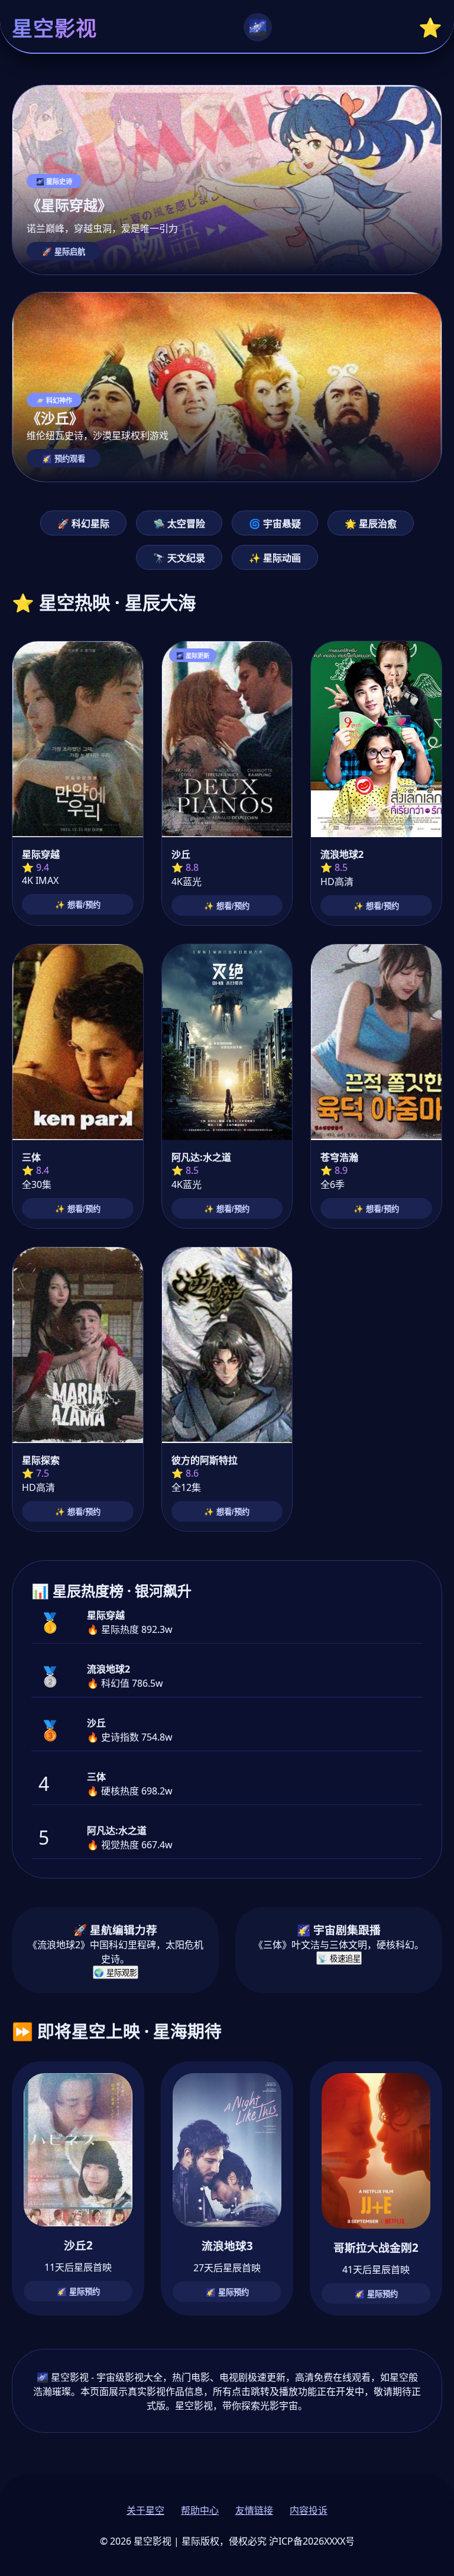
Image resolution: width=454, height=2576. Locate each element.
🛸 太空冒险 (179, 524)
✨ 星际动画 (275, 558)
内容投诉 (309, 2510)
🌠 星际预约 (78, 2292)
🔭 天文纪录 (179, 558)
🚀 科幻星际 (83, 524)
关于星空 (145, 2510)
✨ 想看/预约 (78, 905)
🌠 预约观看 (64, 459)
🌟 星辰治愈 (371, 524)
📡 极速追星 (339, 1959)
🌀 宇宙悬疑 (275, 524)
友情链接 (254, 2510)
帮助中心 (200, 2510)
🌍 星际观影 (116, 1973)
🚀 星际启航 (64, 252)
